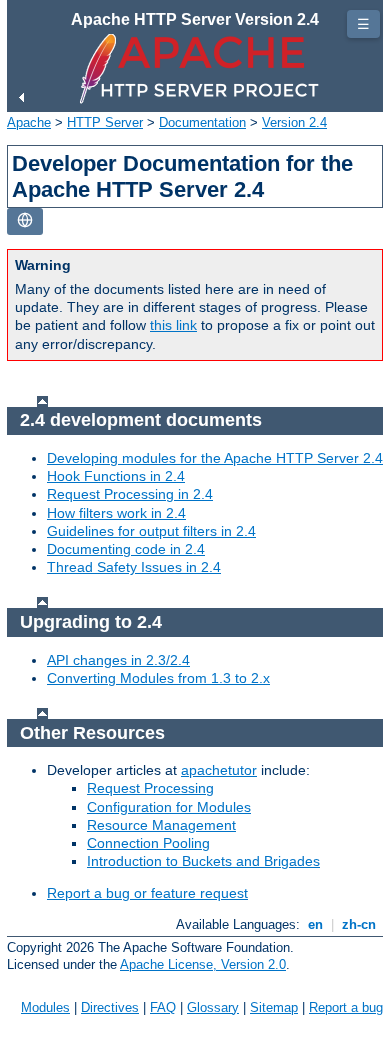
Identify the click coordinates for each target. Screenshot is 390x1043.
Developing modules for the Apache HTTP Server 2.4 (215, 458)
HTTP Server (105, 122)
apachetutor (219, 770)
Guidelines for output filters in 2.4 (151, 531)
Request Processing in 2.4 (130, 494)
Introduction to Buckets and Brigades (203, 861)
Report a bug (346, 1007)
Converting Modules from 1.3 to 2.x (158, 678)
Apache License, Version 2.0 (203, 964)
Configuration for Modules (169, 807)
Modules (45, 1007)
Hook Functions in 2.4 (116, 476)
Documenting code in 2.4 (126, 549)
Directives (110, 1007)
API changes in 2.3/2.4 (118, 660)
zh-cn (359, 924)
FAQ (163, 1007)
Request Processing (150, 788)
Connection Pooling (148, 843)
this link (173, 325)
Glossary (213, 1007)
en (315, 924)
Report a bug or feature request (147, 893)
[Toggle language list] (25, 221)
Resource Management (161, 825)
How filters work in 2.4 (116, 513)
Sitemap (274, 1007)
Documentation (202, 122)
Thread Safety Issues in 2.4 (134, 567)
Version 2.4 (294, 122)
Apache (29, 122)
